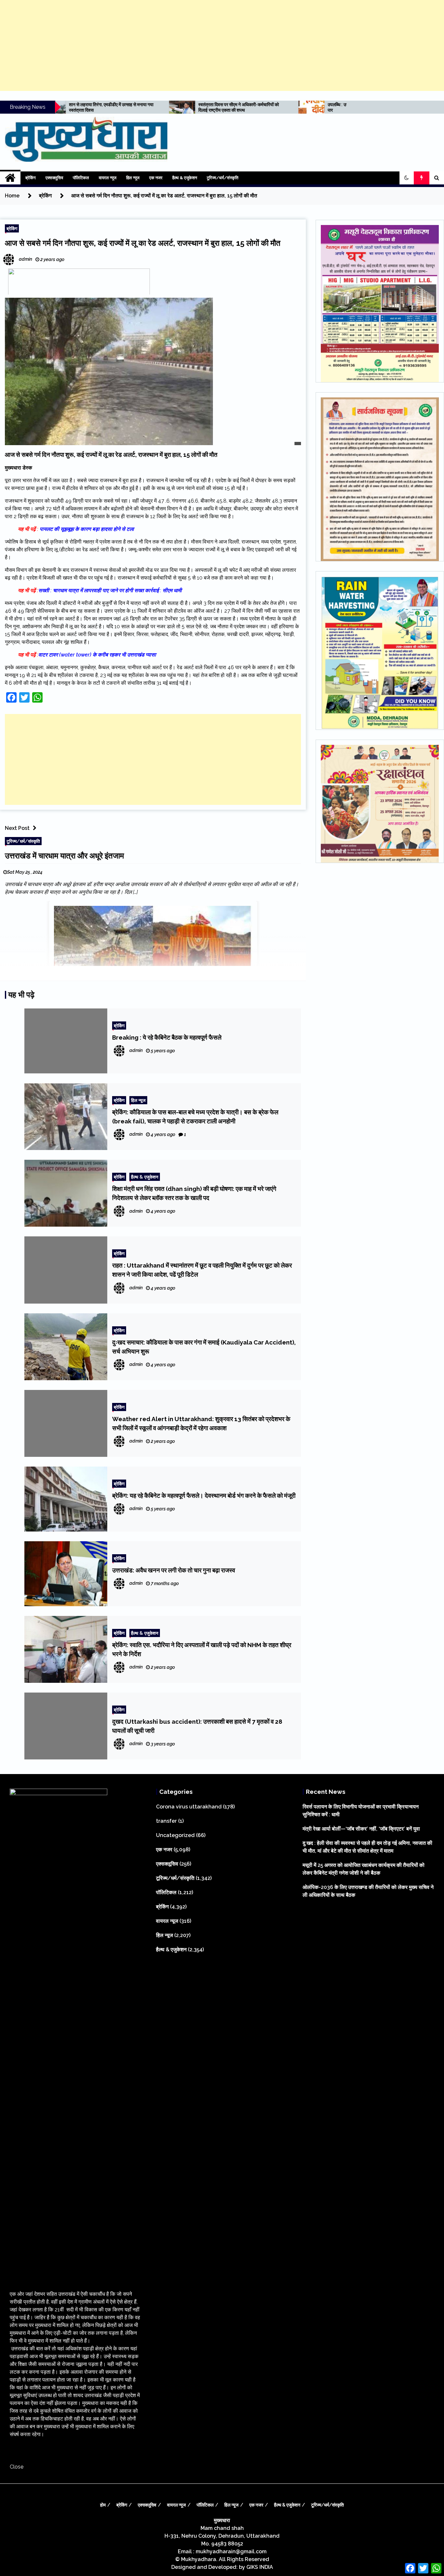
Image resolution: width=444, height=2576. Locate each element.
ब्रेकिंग (31, 178)
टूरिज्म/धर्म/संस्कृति (222, 178)
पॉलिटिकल (81, 178)
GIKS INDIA (260, 2567)
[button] (407, 178)
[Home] (10, 178)
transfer (166, 1821)
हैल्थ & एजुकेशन (185, 178)
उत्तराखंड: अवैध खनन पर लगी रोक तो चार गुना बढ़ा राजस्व (174, 1570)
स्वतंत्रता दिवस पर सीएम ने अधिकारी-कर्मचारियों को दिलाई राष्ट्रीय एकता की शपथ (129, 107)
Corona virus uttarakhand (189, 1807)
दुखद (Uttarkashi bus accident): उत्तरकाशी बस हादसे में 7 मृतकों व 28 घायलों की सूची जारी (197, 1726)
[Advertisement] (222, 45)
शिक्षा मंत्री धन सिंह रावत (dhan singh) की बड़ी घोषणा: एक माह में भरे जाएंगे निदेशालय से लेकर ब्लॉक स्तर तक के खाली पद (194, 1193)
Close (17, 2467)
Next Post (17, 828)
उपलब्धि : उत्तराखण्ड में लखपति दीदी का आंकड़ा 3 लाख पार (261, 107)
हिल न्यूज (133, 178)
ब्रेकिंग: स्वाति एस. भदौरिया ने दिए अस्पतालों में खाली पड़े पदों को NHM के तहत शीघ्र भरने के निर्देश (202, 1649)
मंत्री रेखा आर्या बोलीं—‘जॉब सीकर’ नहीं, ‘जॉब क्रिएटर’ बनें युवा (361, 1829)
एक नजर (156, 178)
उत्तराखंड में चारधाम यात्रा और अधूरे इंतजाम (64, 856)
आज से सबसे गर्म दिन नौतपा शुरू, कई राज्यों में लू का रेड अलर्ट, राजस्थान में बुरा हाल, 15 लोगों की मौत (143, 243)
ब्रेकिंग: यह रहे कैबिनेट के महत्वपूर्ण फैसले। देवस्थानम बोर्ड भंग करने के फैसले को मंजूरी (204, 1495)
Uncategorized (175, 1835)
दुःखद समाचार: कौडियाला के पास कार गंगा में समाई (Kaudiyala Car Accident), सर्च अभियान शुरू (204, 1347)
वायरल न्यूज (108, 178)
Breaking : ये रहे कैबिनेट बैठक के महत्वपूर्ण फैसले (167, 1037)
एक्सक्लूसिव (54, 178)
